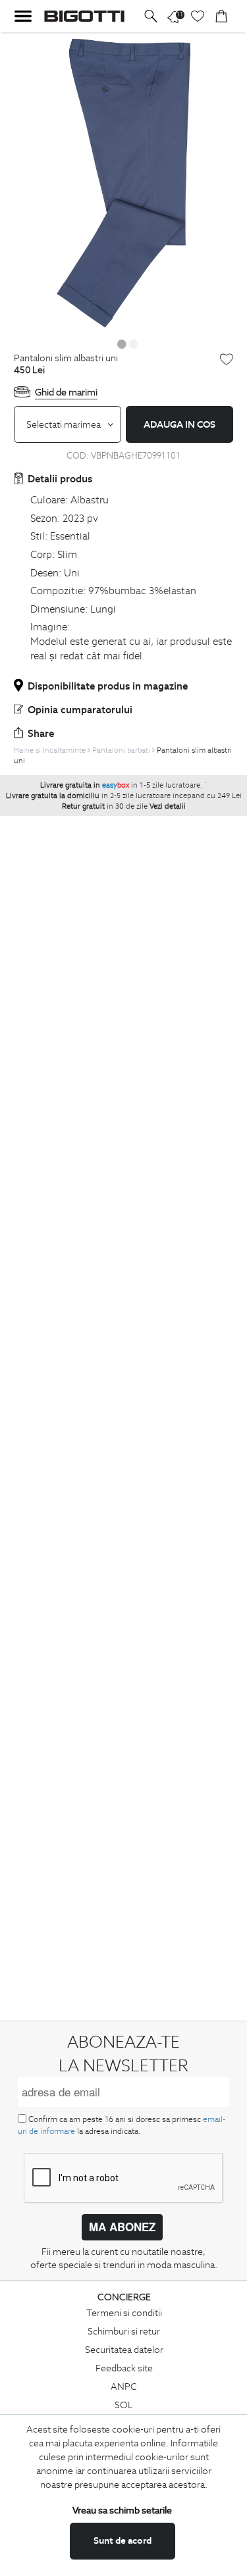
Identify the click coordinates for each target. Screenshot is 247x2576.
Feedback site (124, 2368)
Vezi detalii (168, 806)
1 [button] (122, 343)
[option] (123, 183)
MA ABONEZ (122, 2227)
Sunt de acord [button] (123, 2540)
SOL (124, 2405)
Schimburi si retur (124, 2331)
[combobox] (68, 424)
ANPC (124, 2387)
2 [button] (134, 343)
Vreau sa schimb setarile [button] (122, 2510)
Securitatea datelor (124, 2350)
